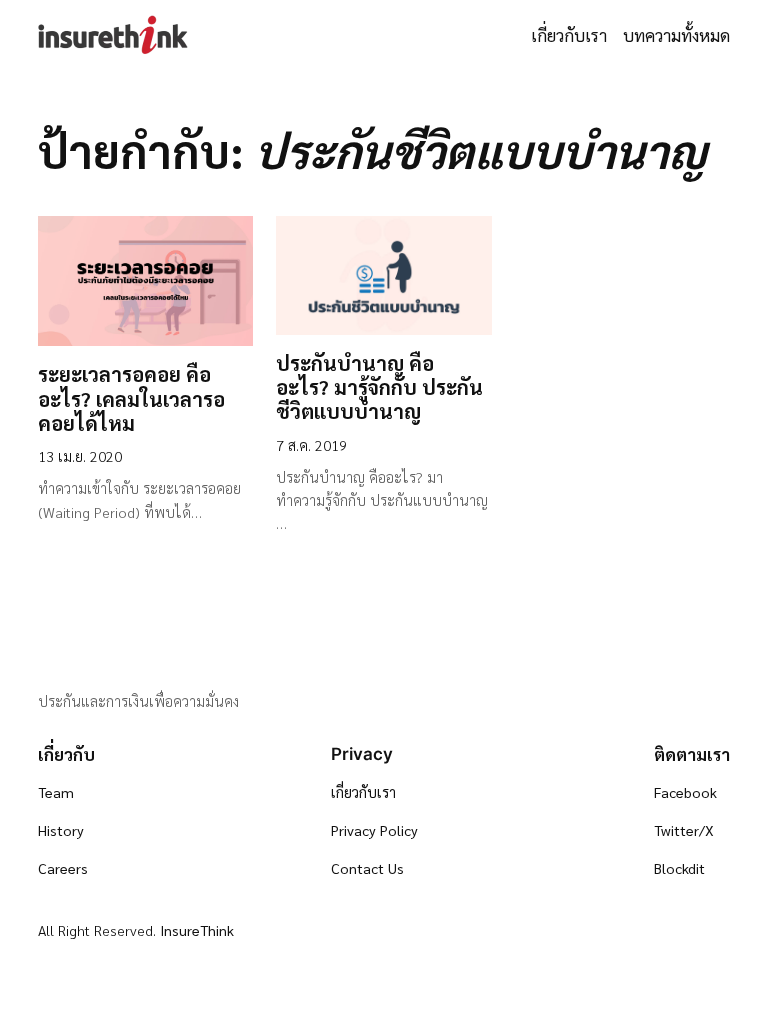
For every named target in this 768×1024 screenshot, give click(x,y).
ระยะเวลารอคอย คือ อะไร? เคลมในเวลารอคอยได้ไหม (131, 398)
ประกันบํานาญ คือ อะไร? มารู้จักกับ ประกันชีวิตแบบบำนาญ (379, 387)
